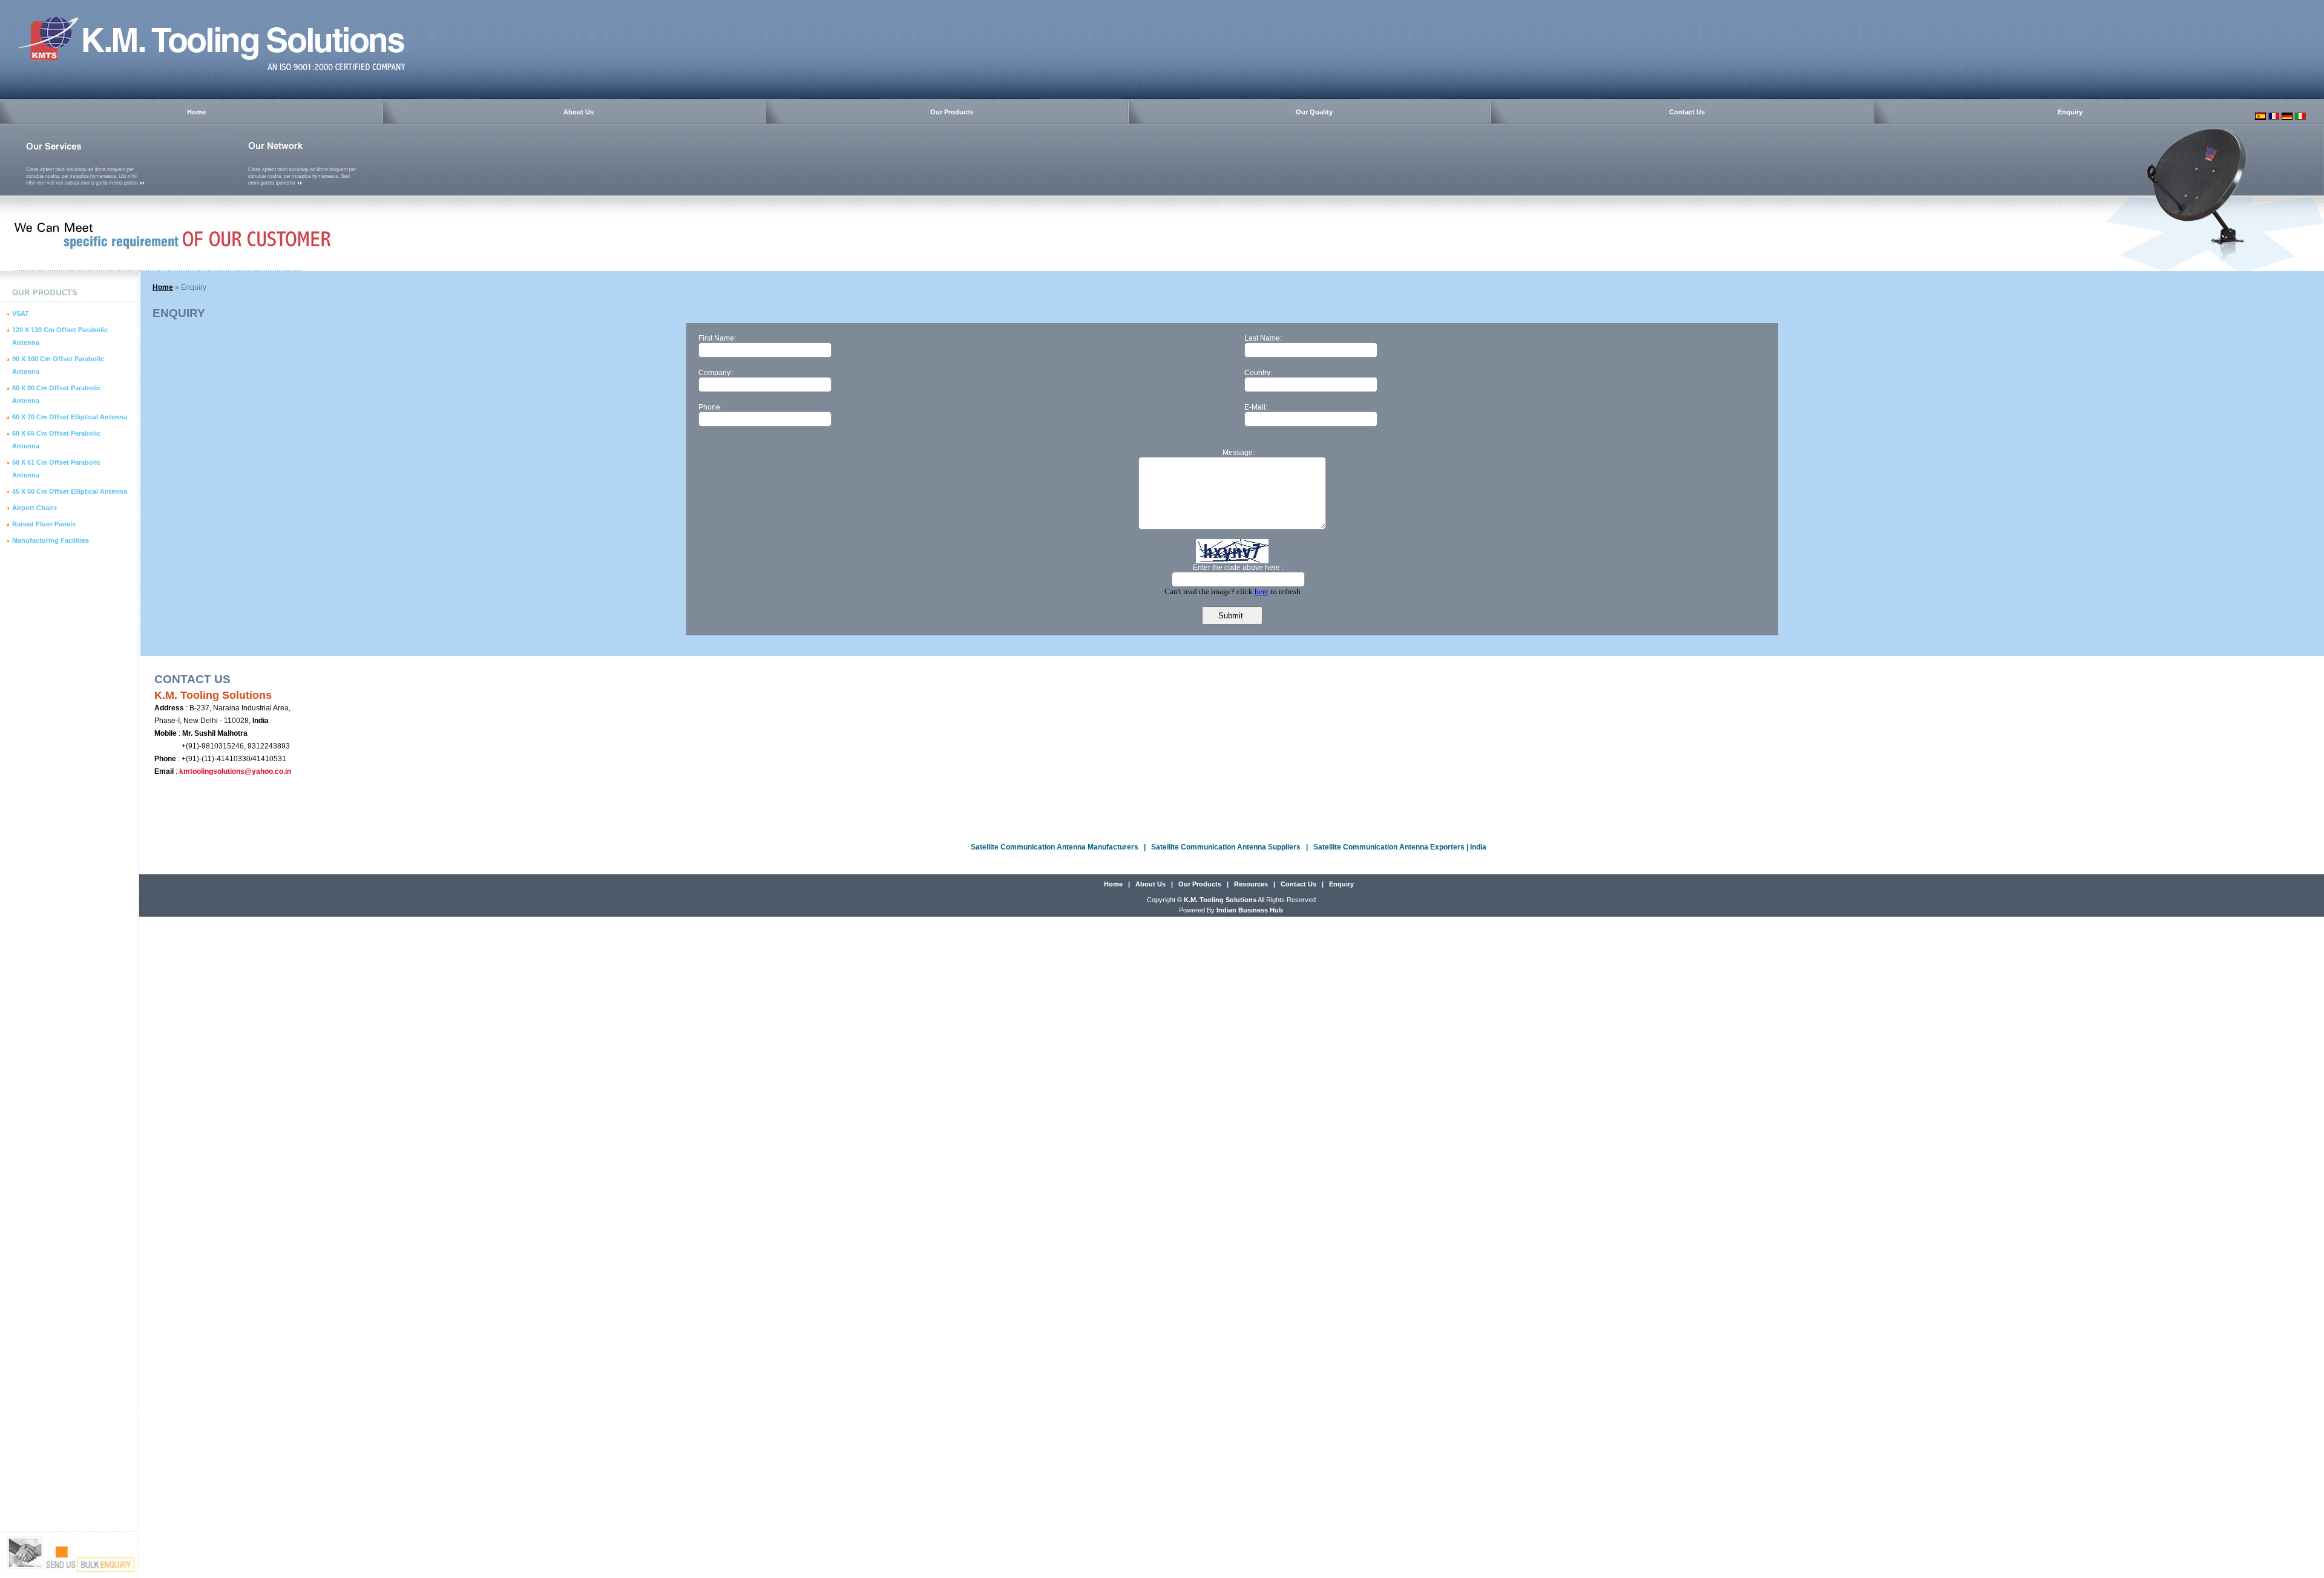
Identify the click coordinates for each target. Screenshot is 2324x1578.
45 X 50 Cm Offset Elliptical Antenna (70, 491)
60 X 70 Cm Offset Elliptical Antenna (70, 417)
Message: (1239, 453)
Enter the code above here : (1238, 568)
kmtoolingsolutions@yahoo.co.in (235, 771)
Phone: (710, 407)
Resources (1251, 884)
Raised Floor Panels (44, 524)
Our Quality (1314, 112)
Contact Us (1687, 112)
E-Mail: (1256, 407)
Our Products (952, 112)
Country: (1258, 373)
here (1262, 591)
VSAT (21, 313)
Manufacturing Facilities (51, 540)
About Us (579, 112)
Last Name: (1263, 338)
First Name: (717, 338)
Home (196, 112)
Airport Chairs (34, 508)
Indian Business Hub (1250, 910)
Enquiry (2070, 112)
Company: (715, 373)
